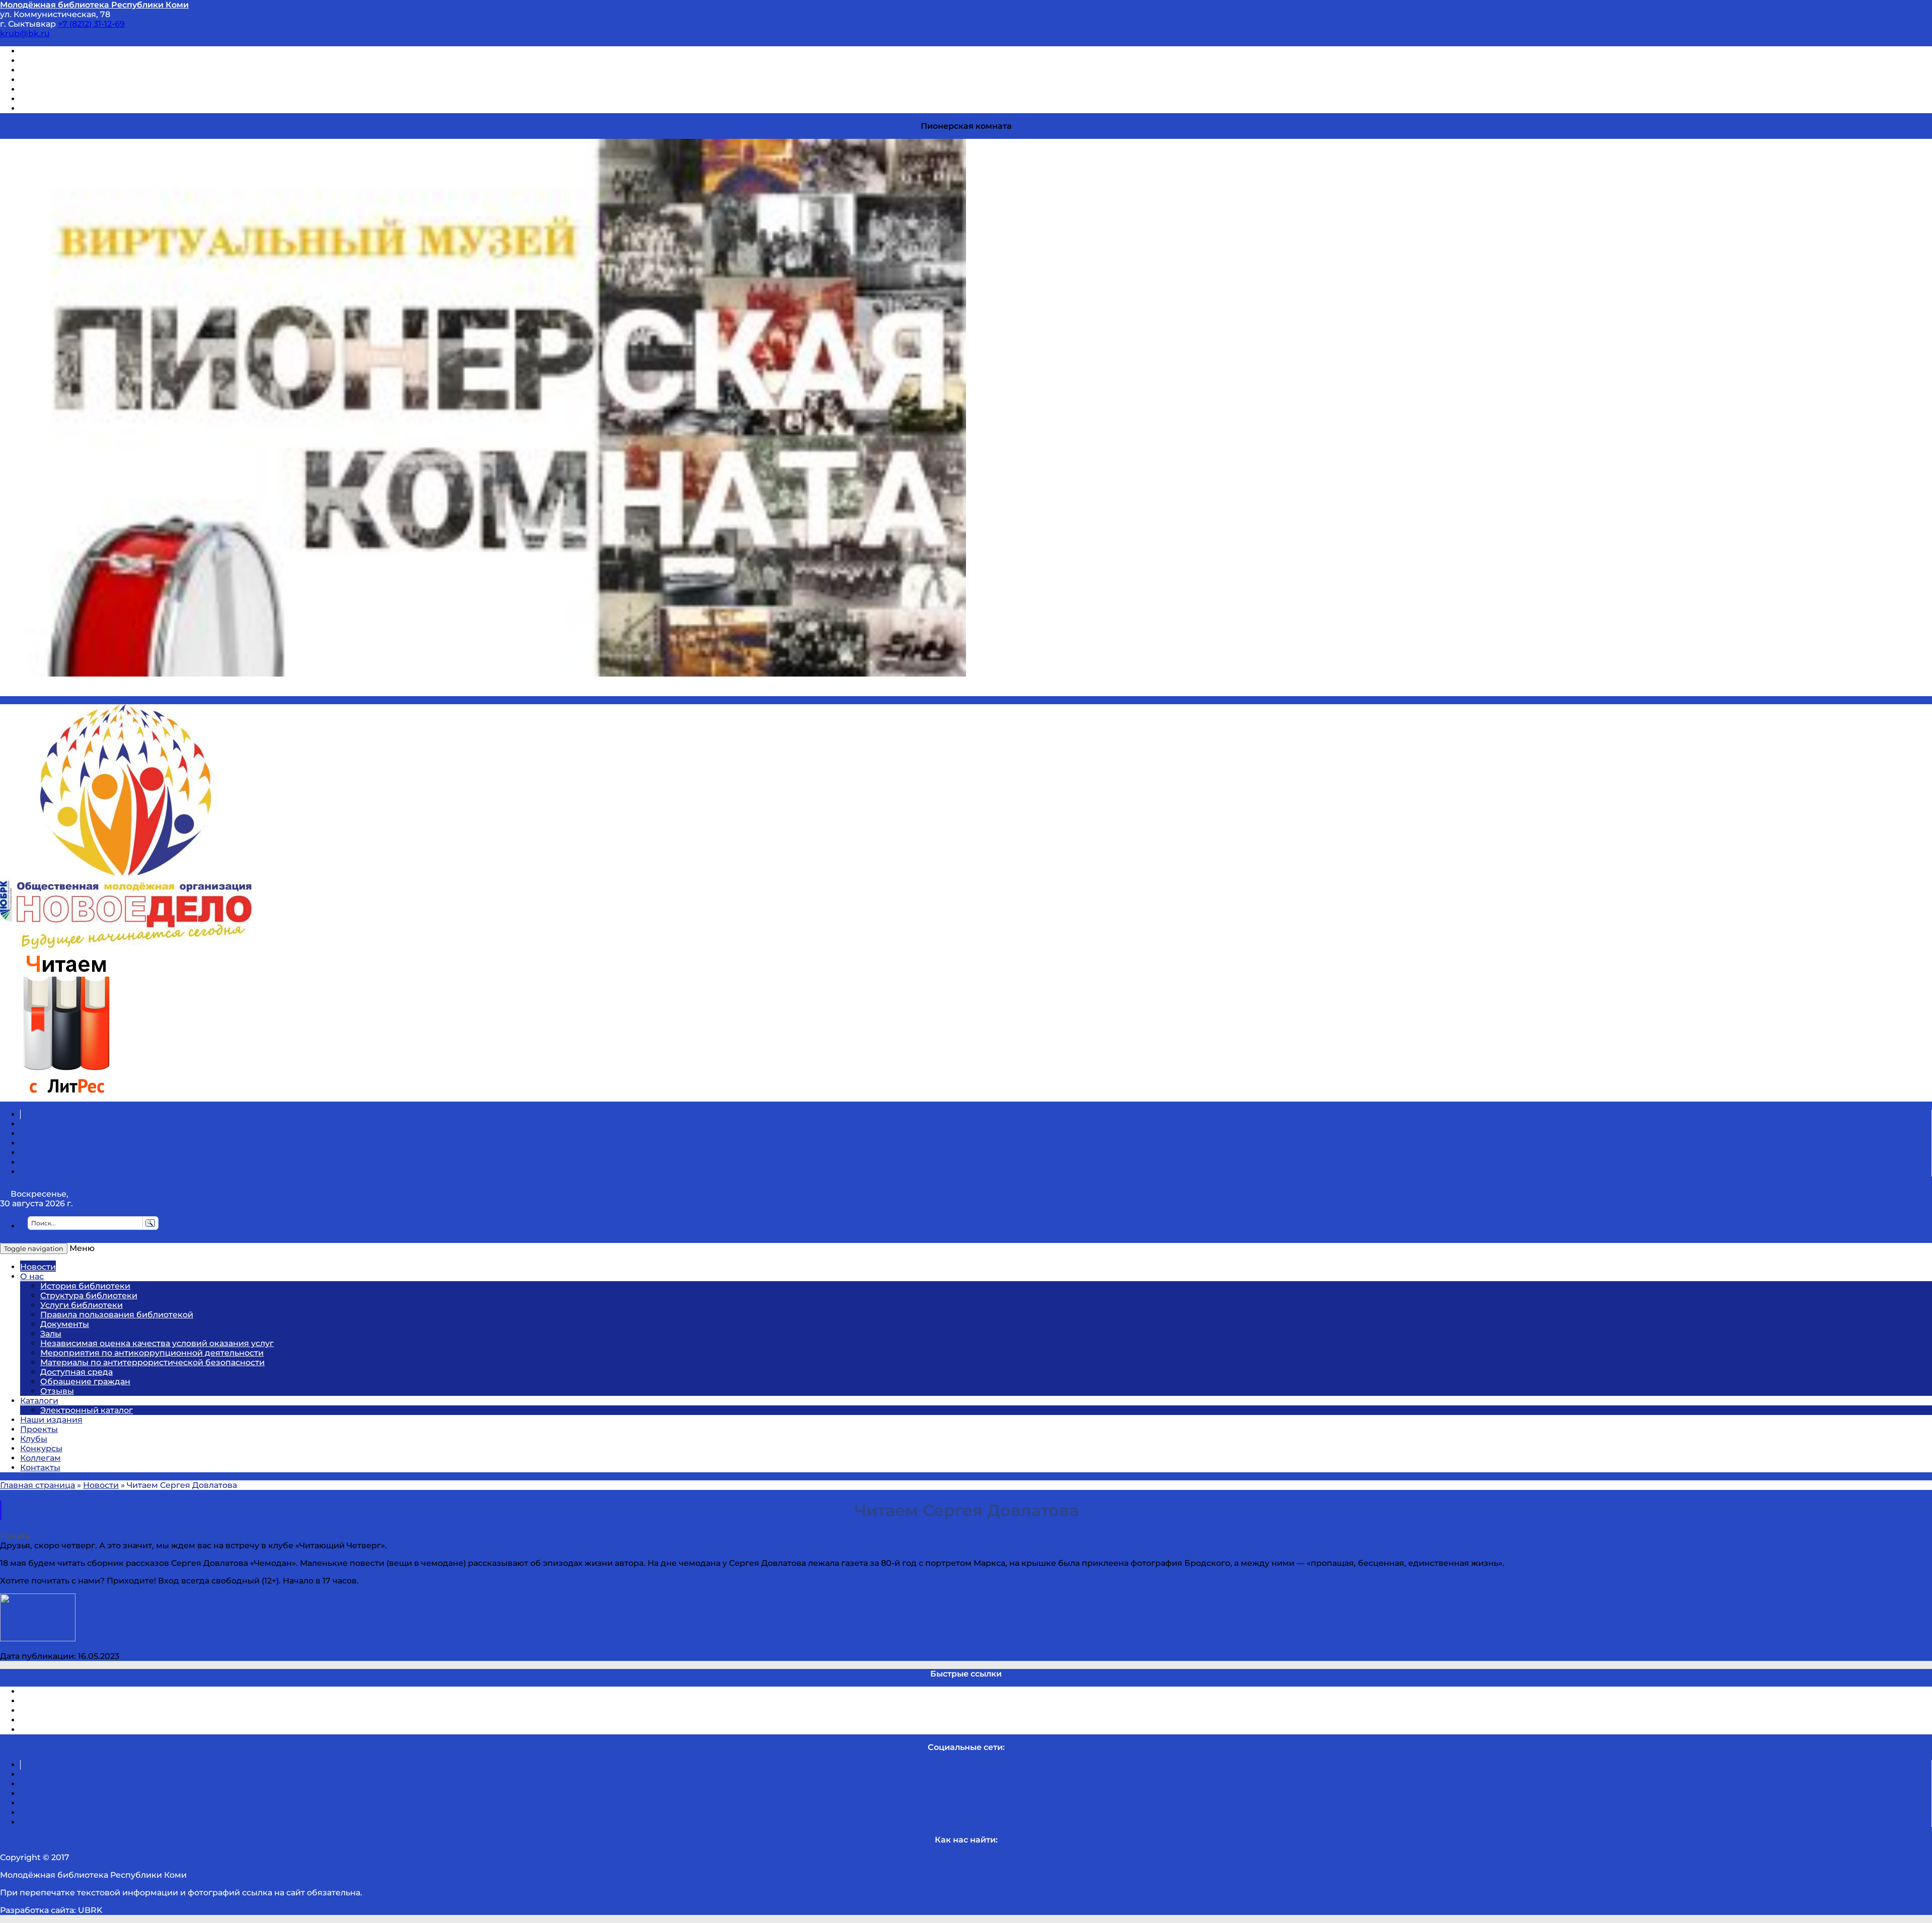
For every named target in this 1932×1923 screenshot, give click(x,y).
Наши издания (51, 1420)
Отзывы (37, 108)
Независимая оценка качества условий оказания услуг (157, 1343)
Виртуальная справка (66, 51)
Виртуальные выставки (70, 70)
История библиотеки (85, 1286)
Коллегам (41, 1458)
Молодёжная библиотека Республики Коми (94, 5)
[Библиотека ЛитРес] (66, 1097)
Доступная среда (76, 1372)
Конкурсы (41, 1448)
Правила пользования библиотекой (117, 1315)
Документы (65, 1324)
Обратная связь (54, 99)
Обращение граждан (85, 1382)
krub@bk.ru (25, 33)
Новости (38, 1267)
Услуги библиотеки (82, 1305)
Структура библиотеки (89, 1295)
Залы (51, 1334)
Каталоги (39, 1401)
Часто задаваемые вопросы (78, 89)
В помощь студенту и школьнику (90, 61)
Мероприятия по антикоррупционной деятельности (152, 1353)
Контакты (40, 1468)
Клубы (34, 1439)
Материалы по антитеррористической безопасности (152, 1362)
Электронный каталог (87, 1410)
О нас (32, 1276)
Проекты (39, 1429)
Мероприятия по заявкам (75, 80)
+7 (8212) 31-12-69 (91, 24)
